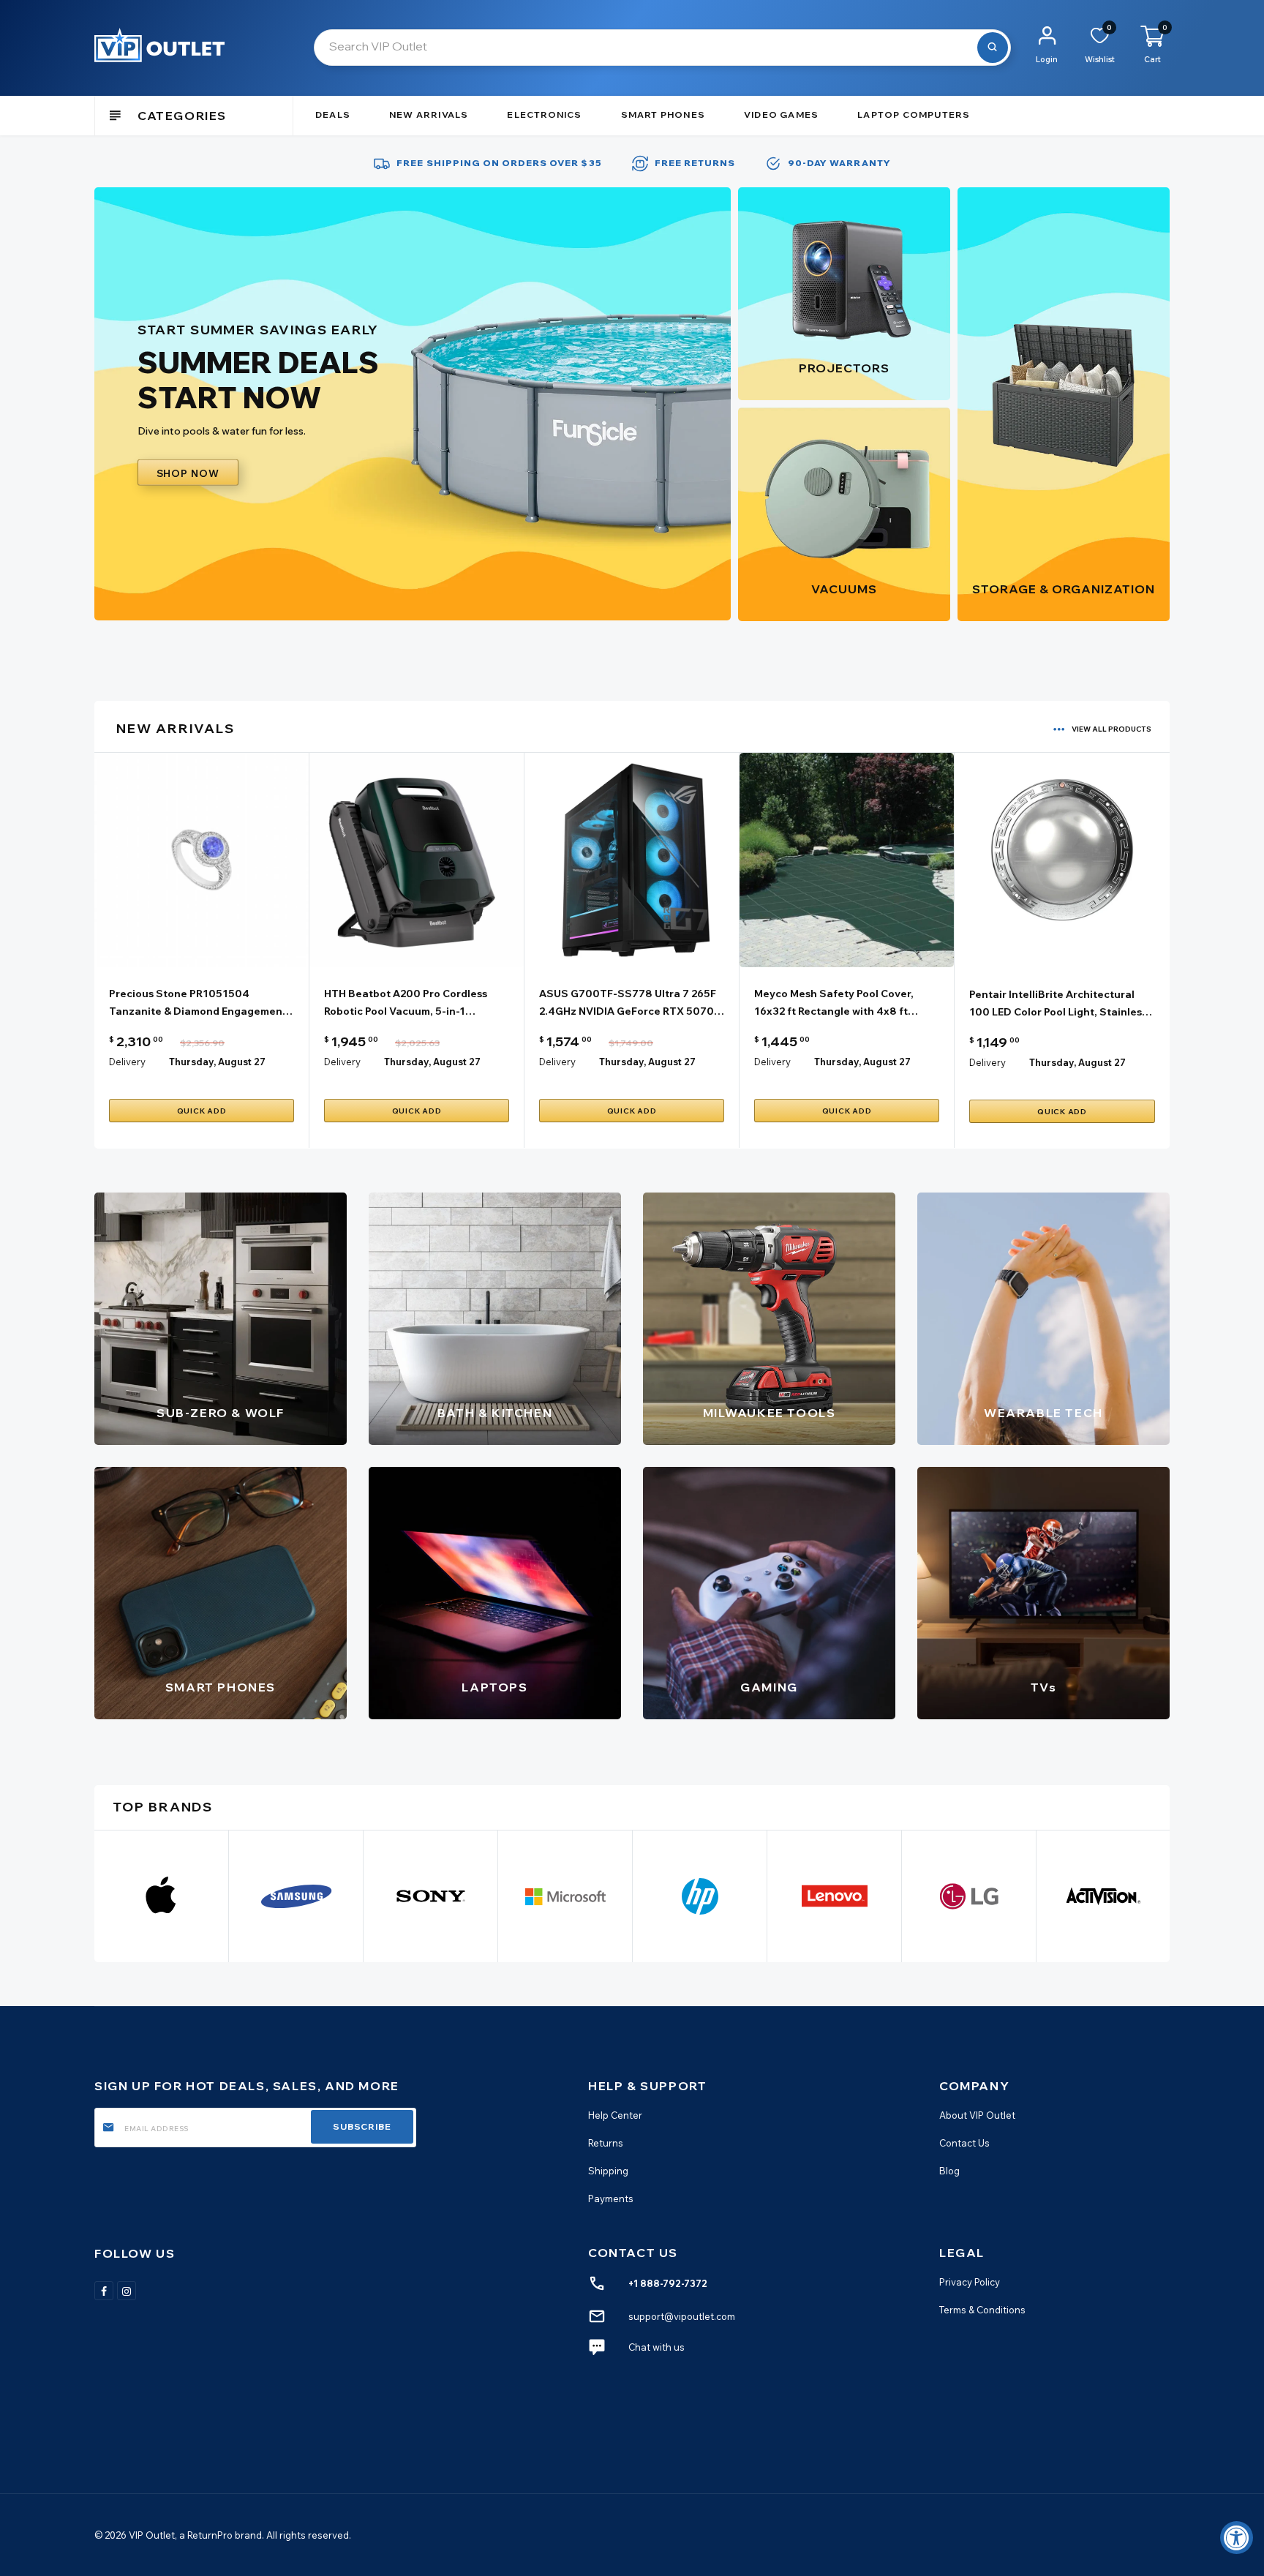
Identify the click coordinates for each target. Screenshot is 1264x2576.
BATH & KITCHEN (495, 1413)
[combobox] (662, 48)
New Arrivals (429, 114)
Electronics (544, 114)
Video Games (781, 114)
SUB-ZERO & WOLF (221, 1413)
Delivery (127, 1062)
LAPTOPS (494, 1687)
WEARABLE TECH (1043, 1413)
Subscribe (362, 2126)
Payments (611, 2198)
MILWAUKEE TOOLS (770, 1413)
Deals (333, 114)
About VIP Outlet (977, 2115)
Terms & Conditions (982, 2310)
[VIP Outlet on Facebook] (104, 2291)
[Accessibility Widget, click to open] (1237, 2538)
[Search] (993, 48)
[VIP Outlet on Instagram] (127, 2291)
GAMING (769, 1687)
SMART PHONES (221, 1687)
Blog (949, 2171)
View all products (1111, 729)
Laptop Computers (914, 114)
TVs (1044, 1687)
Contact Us (964, 2143)
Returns (606, 2143)
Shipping (608, 2171)
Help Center (615, 2115)
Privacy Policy (970, 2282)
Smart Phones (663, 114)
